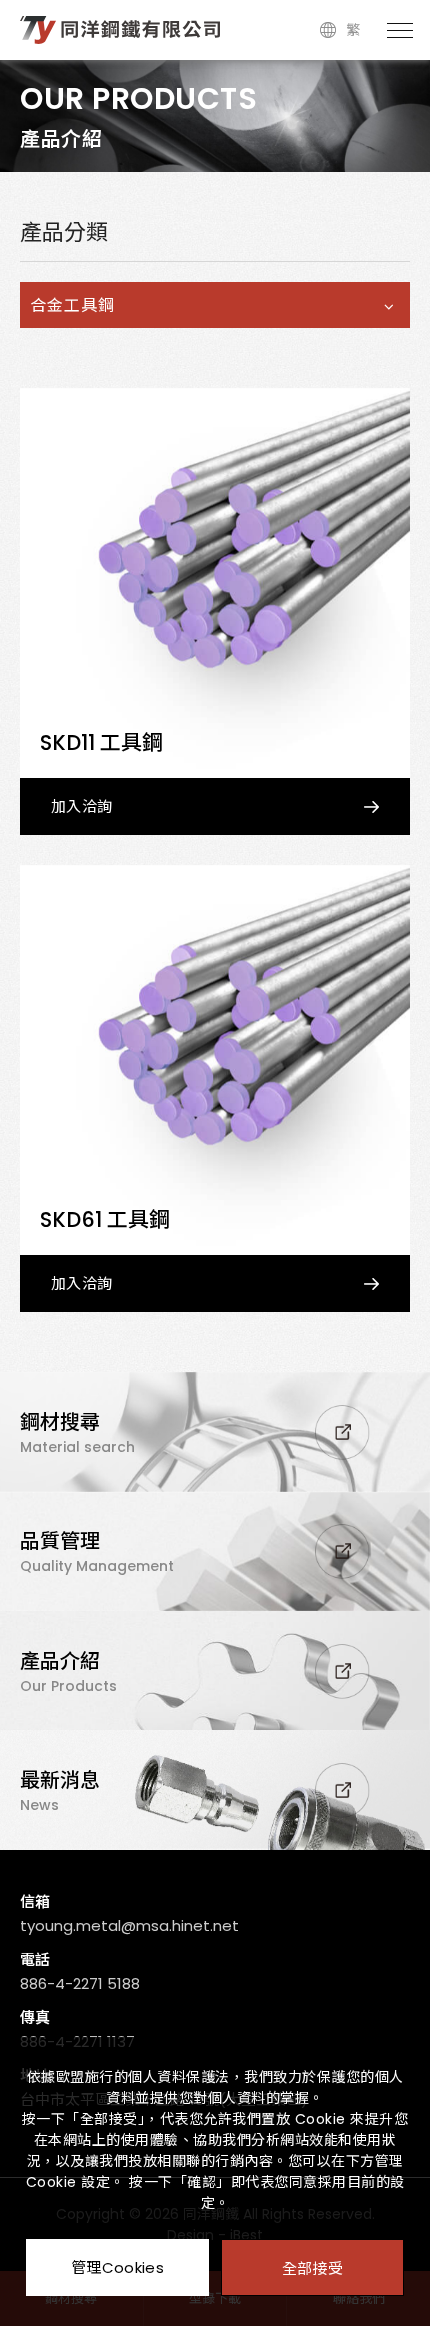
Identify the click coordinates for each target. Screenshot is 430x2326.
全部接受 (312, 2267)
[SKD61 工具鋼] (215, 1060)
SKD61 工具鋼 (105, 1219)
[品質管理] (215, 1551)
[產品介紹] (215, 1670)
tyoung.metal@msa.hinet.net (129, 1925)
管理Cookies (117, 2267)
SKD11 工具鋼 (101, 742)
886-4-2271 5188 (80, 1983)
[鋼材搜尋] (215, 1432)
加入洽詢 (81, 806)
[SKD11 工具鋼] (215, 583)
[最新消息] (215, 1790)
